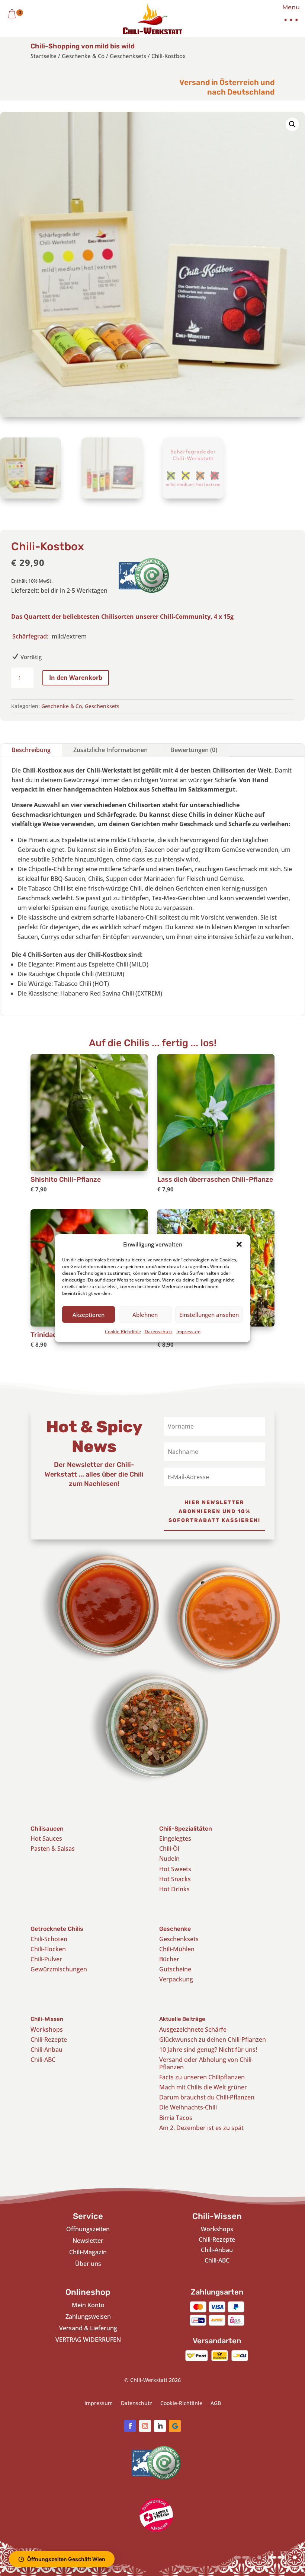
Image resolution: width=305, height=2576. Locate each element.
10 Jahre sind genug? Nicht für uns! (208, 2050)
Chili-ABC (43, 2060)
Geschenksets (128, 56)
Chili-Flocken (48, 1949)
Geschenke (175, 1929)
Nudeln (169, 1859)
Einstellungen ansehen (209, 1315)
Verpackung (176, 1979)
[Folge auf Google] (175, 2426)
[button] (239, 1244)
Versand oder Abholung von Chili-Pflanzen (206, 2063)
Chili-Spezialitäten (186, 1829)
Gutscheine (175, 1969)
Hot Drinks (174, 1889)
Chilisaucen (47, 1829)
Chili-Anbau (46, 2050)
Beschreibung (31, 750)
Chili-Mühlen (177, 1949)
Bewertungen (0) (194, 750)
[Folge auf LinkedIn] (160, 2426)
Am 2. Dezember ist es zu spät (201, 2128)
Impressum (188, 1332)
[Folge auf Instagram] (145, 2426)
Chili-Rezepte (49, 2040)
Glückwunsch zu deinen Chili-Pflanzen (213, 2040)
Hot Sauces (46, 1838)
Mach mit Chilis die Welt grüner (203, 2087)
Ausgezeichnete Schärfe (193, 2029)
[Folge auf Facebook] (130, 2426)
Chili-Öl (169, 1849)
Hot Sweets (175, 1869)
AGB (216, 2404)
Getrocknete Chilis (57, 1929)
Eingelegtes (175, 1838)
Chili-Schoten (49, 1939)
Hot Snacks (175, 1879)
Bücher (169, 1959)
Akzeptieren (89, 1315)
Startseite (44, 56)
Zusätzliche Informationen (110, 750)
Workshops (47, 2029)
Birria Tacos (176, 2118)
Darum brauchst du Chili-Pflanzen (207, 2097)
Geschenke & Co (83, 56)
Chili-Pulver (46, 1959)
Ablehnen (145, 1315)
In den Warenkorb (76, 678)
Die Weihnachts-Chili (188, 2107)
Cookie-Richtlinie (123, 1332)
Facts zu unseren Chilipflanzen (202, 2077)
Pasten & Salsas (53, 1849)
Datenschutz (159, 1332)
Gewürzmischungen (59, 1969)
